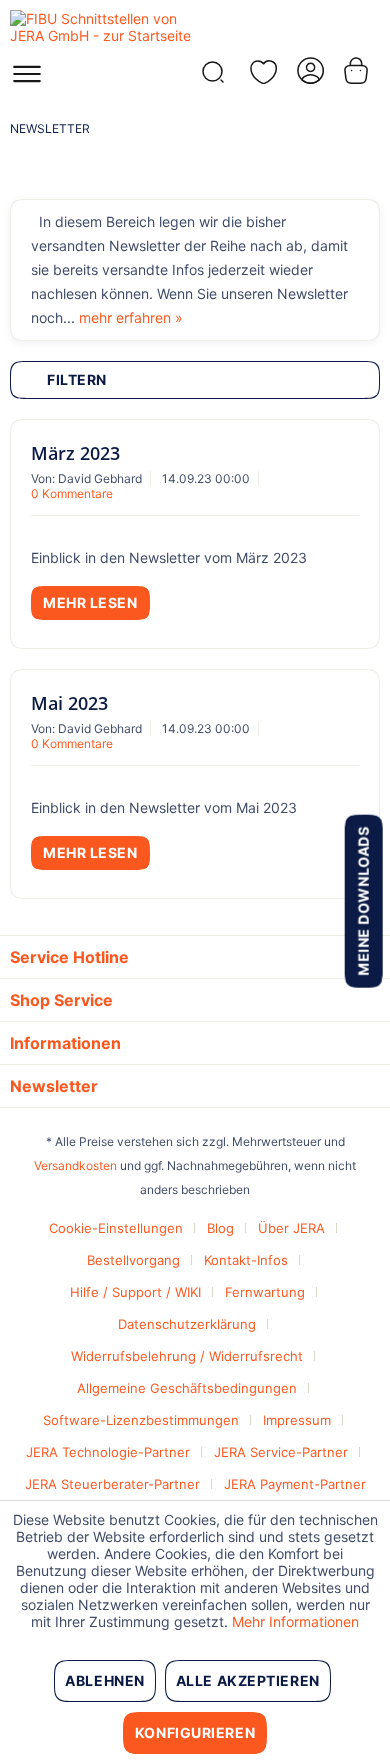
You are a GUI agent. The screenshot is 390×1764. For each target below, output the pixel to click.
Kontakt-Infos (246, 1260)
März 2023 (75, 453)
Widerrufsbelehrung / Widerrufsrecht (187, 1356)
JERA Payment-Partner (295, 1484)
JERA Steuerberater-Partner (112, 1484)
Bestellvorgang (133, 1260)
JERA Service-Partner (281, 1452)
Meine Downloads (362, 900)
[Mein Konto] (309, 70)
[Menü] (27, 80)
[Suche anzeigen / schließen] (211, 77)
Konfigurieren (195, 1732)
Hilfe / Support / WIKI (135, 1292)
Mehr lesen (90, 602)
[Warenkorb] (358, 70)
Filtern (77, 379)
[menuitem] (27, 80)
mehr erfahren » (131, 317)
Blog (220, 1228)
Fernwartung (265, 1292)
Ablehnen (104, 1680)
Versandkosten (75, 1165)
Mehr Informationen (295, 1621)
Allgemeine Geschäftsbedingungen (187, 1388)
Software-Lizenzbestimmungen (141, 1420)
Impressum (297, 1420)
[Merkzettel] (260, 72)
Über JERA (291, 1228)
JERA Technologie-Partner (108, 1452)
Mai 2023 (69, 703)
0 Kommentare (72, 493)
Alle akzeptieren (248, 1680)
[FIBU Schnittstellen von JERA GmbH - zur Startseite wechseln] (102, 27)
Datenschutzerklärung (187, 1324)
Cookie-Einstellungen (116, 1228)
